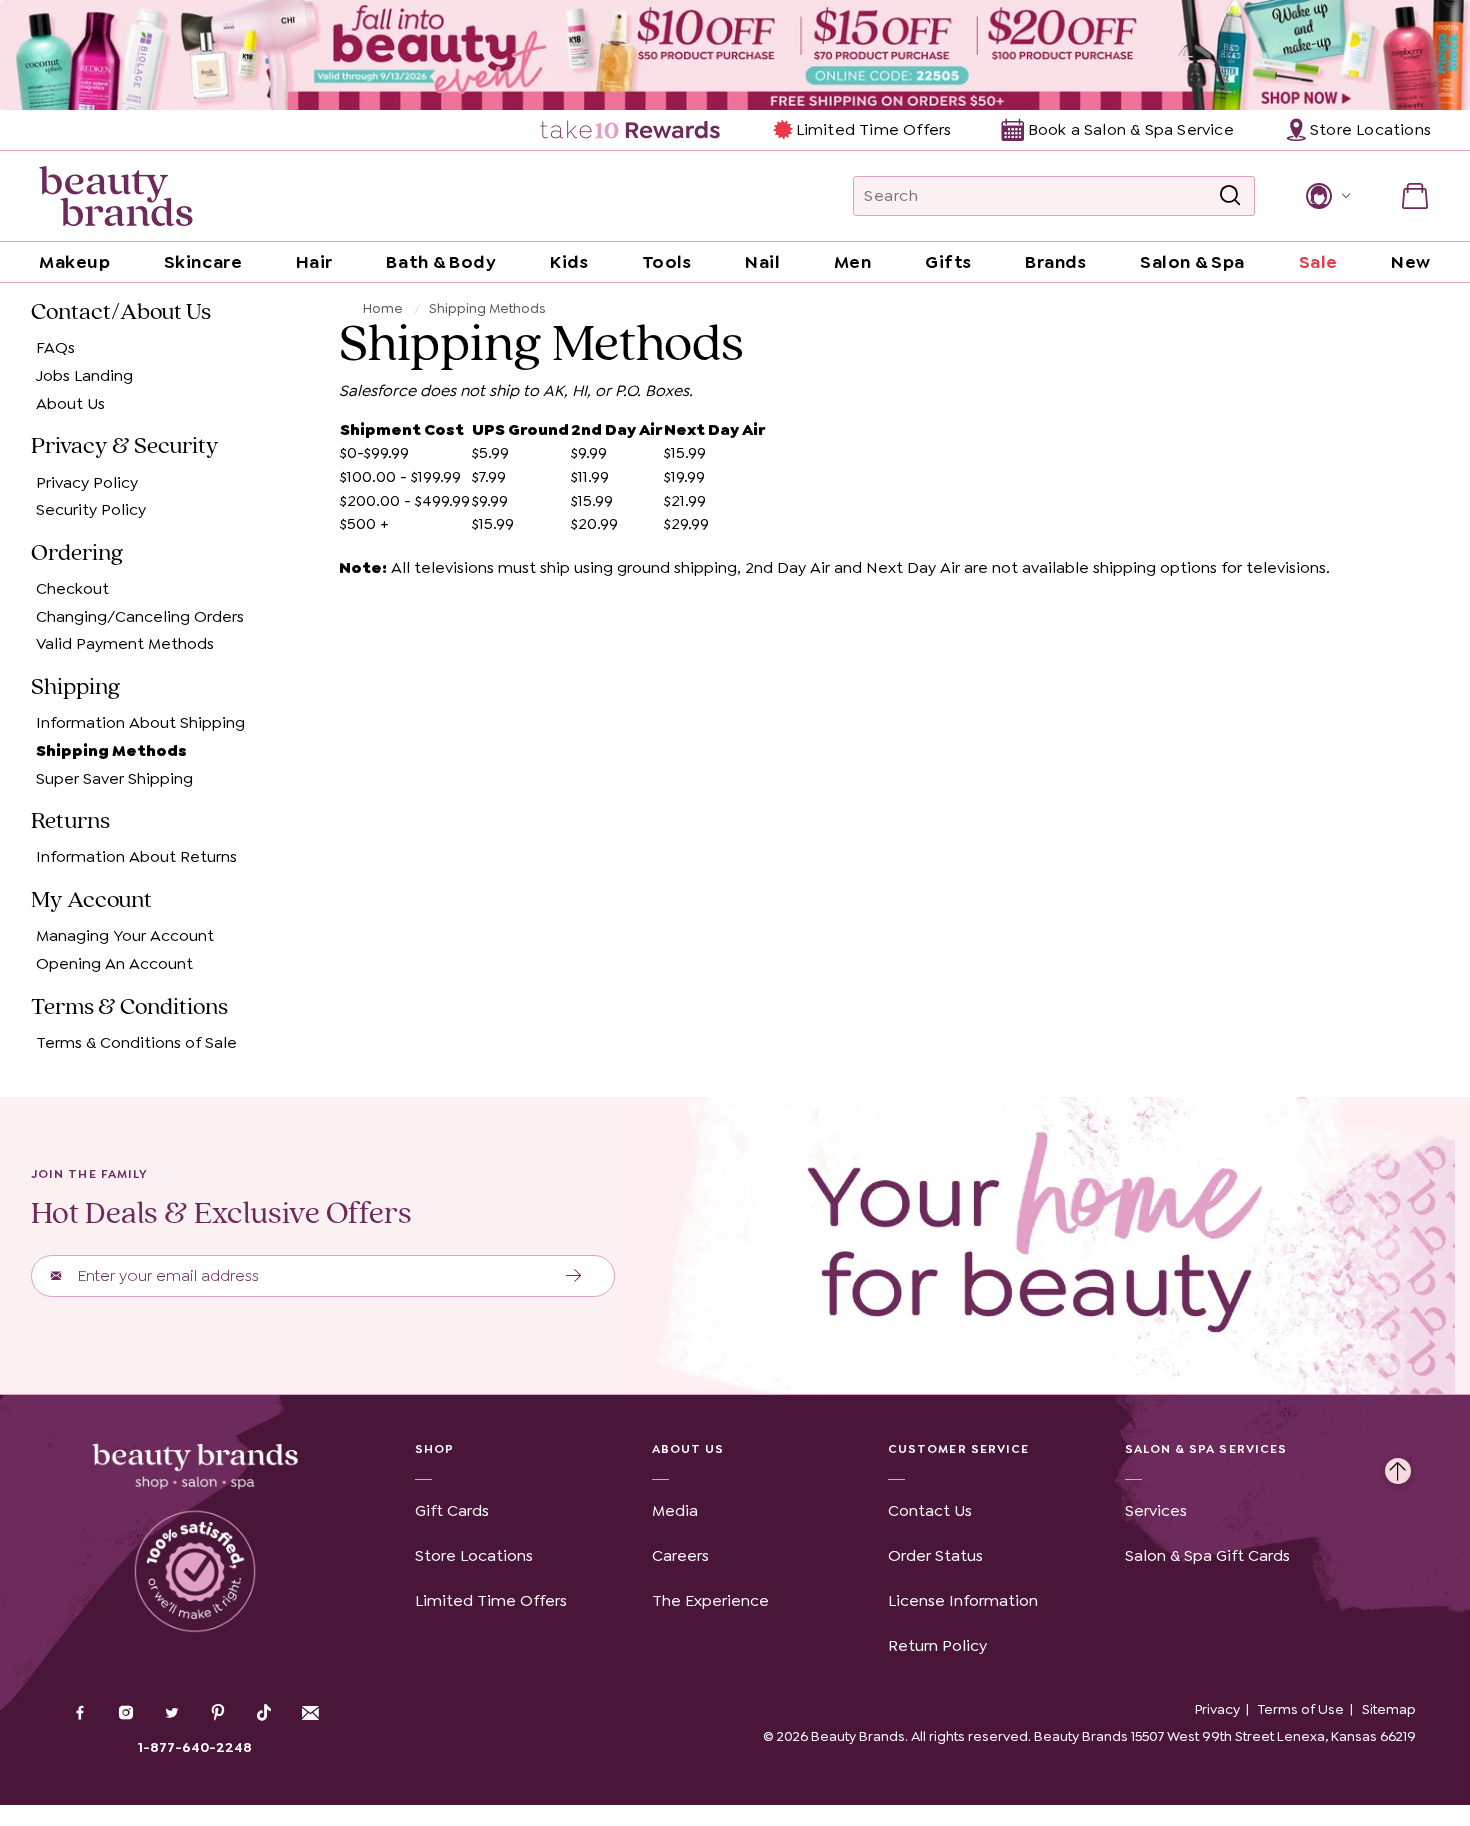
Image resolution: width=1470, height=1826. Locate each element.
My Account (91, 900)
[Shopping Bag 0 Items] (1415, 196)
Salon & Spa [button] (1192, 262)
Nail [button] (762, 262)
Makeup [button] (74, 262)
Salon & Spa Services (1206, 1449)
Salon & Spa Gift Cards (1207, 1555)
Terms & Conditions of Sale (136, 1042)
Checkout (72, 588)
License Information (963, 1600)
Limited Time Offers (873, 129)
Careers (680, 1555)
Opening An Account (114, 963)
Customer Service (958, 1449)
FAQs (55, 348)
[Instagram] (126, 1715)
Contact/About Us (121, 312)
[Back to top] (1398, 1466)
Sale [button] (1318, 262)
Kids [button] (569, 262)
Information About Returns (136, 857)
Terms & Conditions (129, 1007)
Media (675, 1510)
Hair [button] (314, 262)
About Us (70, 403)
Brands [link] (1055, 262)
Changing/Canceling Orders (140, 616)
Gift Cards (452, 1510)
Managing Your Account (125, 936)
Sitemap (1389, 1709)
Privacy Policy (87, 482)
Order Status (935, 1555)
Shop (434, 1449)
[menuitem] (631, 130)
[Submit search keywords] (1230, 196)
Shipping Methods (111, 750)
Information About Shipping (140, 723)
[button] (1326, 196)
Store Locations (474, 1555)
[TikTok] (264, 1713)
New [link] (1411, 262)
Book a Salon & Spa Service (1130, 129)
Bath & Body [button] (441, 262)
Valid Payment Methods (125, 644)
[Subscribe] (574, 1276)
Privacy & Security (125, 446)
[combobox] (1054, 196)
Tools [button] (667, 262)
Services (1156, 1510)
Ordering (77, 553)
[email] (310, 1713)
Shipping (75, 687)
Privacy (1217, 1709)
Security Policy (91, 509)
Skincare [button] (203, 262)
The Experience (710, 1600)
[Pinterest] (218, 1715)
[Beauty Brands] (116, 196)
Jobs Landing (84, 375)
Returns (70, 821)
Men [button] (853, 262)
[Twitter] (172, 1715)
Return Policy (937, 1645)
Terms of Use (1301, 1709)
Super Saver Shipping (114, 778)
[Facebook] (80, 1715)
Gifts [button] (948, 262)
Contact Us (930, 1510)
